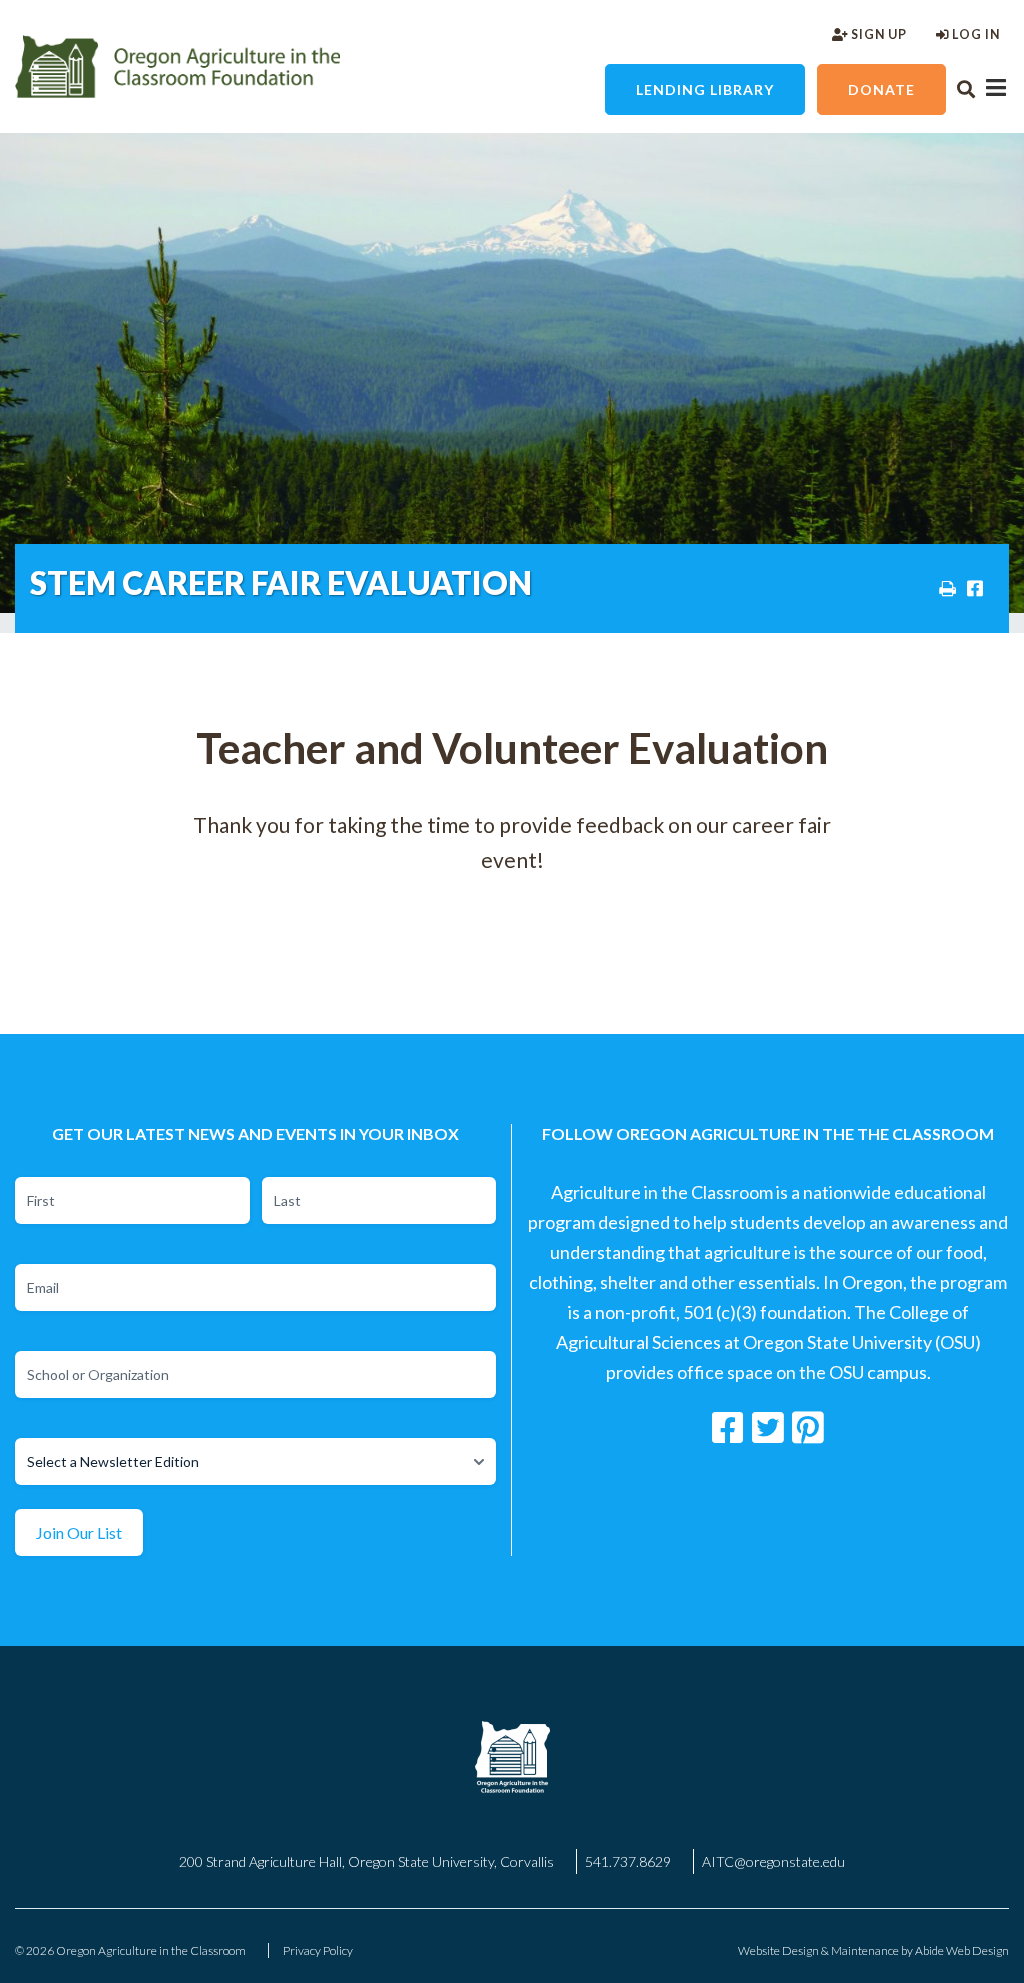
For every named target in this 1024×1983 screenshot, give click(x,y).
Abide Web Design (962, 1950)
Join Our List (79, 1532)
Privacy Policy (318, 1950)
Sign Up (877, 34)
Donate (881, 89)
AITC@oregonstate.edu (773, 1861)
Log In (974, 34)
